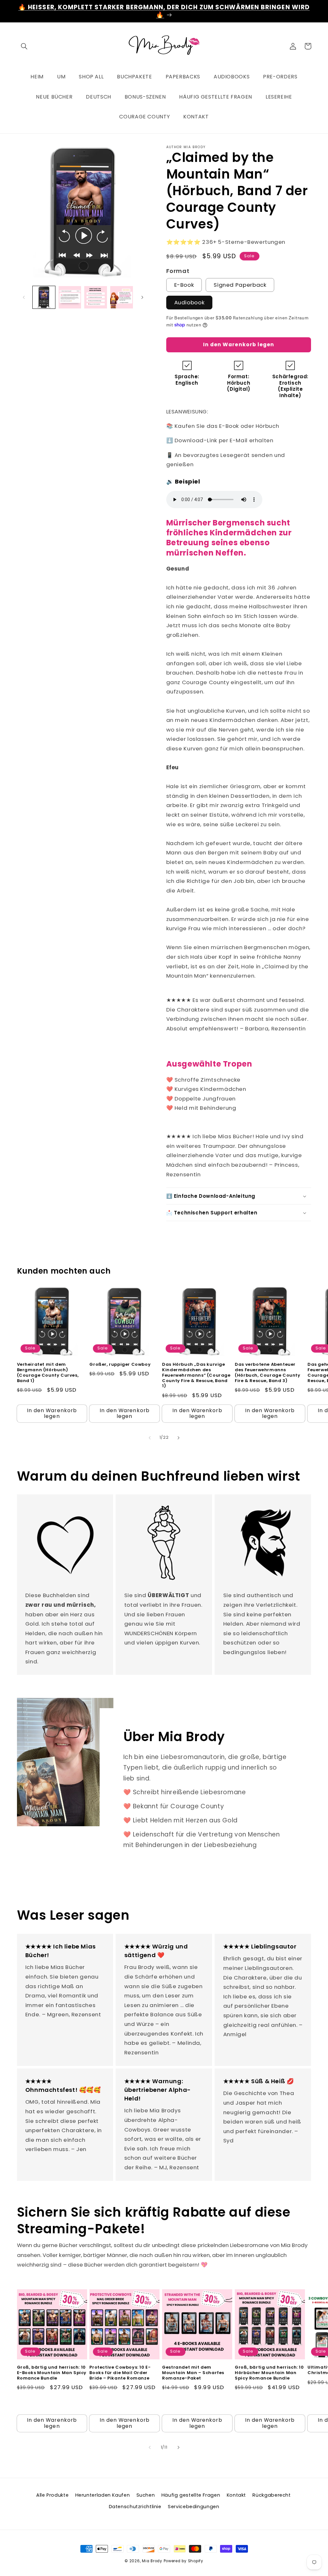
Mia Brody (152, 2561)
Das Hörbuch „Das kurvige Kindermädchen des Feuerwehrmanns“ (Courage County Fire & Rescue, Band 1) (196, 1375)
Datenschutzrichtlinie (135, 2507)
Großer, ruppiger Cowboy (120, 1365)
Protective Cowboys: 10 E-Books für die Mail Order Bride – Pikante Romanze (120, 2373)
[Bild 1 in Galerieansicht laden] (44, 297)
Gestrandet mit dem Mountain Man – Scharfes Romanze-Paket (193, 2373)
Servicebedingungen (193, 2507)
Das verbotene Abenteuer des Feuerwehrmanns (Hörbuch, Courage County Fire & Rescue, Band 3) (267, 1373)
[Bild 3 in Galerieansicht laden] (95, 297)
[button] (24, 46)
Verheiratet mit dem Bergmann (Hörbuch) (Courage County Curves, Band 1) (48, 1373)
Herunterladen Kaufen (103, 2495)
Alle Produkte (52, 2495)
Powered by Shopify (184, 2561)
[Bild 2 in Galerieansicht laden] (70, 297)
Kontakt (236, 2495)
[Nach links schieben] (24, 297)
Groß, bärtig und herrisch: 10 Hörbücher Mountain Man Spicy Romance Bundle (269, 2373)
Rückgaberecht (271, 2495)
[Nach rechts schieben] (142, 297)
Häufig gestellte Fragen (191, 2495)
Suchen (146, 2495)
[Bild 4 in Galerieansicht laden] (121, 297)
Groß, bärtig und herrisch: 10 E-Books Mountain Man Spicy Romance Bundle (52, 2373)
